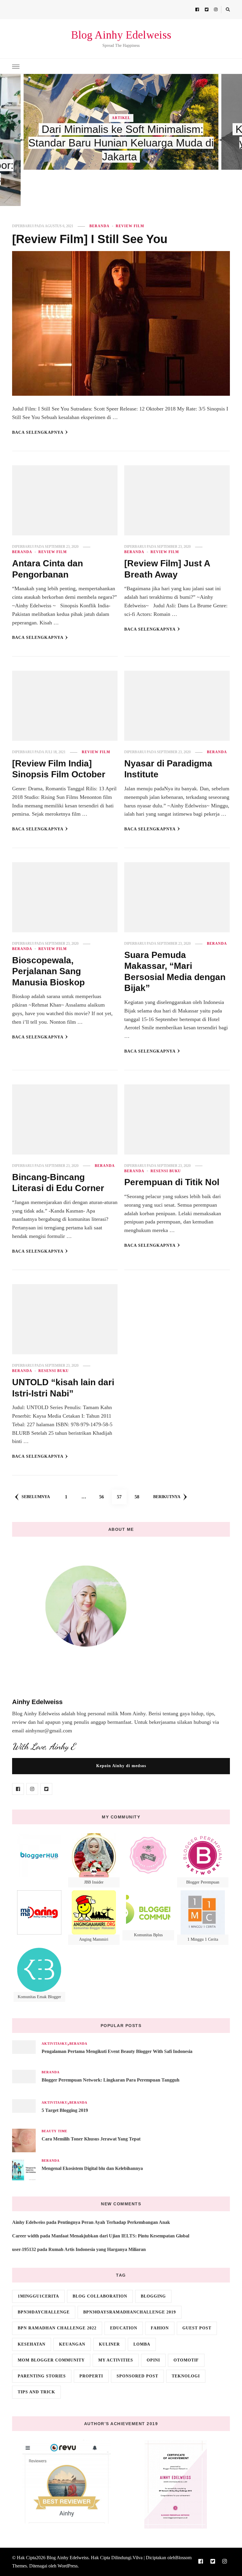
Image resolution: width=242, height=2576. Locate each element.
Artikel (121, 118)
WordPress (68, 2566)
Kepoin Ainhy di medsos (121, 1766)
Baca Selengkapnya (38, 432)
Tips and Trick (36, 2392)
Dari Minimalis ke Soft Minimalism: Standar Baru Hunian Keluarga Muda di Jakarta (121, 143)
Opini (153, 2360)
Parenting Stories (42, 2376)
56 (104, 1497)
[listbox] (121, 140)
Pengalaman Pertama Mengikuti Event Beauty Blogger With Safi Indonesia (117, 2051)
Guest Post (197, 2328)
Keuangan (72, 2344)
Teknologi (186, 2376)
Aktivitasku (55, 2044)
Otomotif (186, 2360)
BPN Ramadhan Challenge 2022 (57, 2328)
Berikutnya (167, 1497)
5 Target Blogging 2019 (65, 2110)
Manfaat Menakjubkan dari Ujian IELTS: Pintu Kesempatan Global (120, 2236)
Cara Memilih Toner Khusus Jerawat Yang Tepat (91, 2139)
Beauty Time (54, 2131)
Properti (91, 2376)
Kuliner (109, 2344)
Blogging (153, 2296)
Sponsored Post (137, 2376)
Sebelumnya (36, 1497)
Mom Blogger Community (51, 2360)
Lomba (142, 2344)
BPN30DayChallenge (44, 2312)
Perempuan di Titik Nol (172, 1182)
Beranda (99, 226)
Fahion (160, 2328)
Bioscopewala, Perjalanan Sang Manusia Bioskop (48, 971)
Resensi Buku (166, 1171)
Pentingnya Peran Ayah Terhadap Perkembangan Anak (114, 2222)
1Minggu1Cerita (38, 2296)
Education (124, 2328)
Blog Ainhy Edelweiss (121, 35)
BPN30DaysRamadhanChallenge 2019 (130, 2312)
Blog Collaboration (100, 2296)
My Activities (116, 2360)
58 (139, 1497)
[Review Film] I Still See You (90, 239)
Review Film (130, 226)
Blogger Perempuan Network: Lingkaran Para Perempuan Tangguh (111, 2080)
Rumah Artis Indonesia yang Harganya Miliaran (97, 2249)
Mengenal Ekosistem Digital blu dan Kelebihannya (92, 2168)
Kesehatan (32, 2344)
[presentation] (22, 140)
